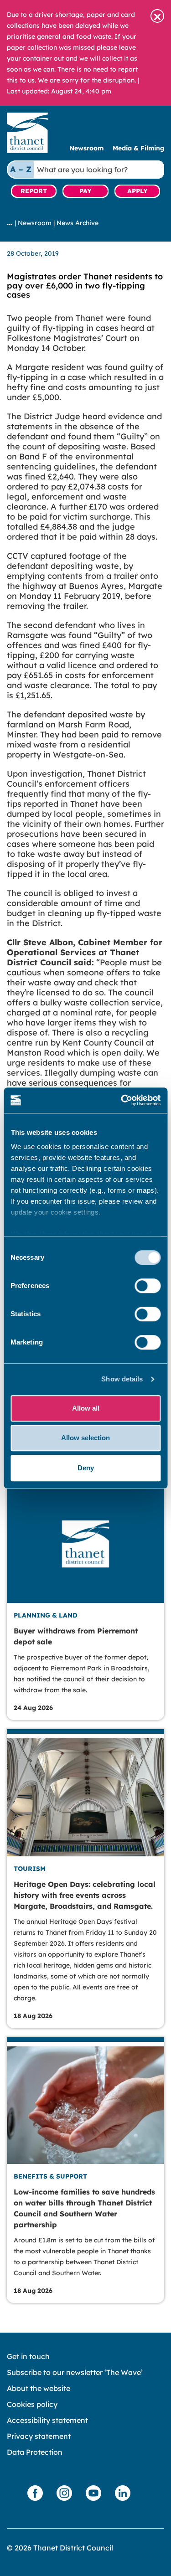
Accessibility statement (47, 2420)
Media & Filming (138, 148)
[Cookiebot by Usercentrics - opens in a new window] (122, 1100)
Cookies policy (32, 2404)
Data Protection (35, 2452)
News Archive (78, 223)
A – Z (21, 169)
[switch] (148, 1286)
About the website (39, 2388)
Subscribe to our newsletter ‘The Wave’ (75, 2372)
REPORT (34, 191)
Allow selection (85, 1438)
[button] (157, 16)
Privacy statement (39, 2436)
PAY (85, 191)
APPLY (137, 191)
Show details (122, 1379)
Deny (86, 1468)
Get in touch (28, 2356)
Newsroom (86, 148)
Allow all (86, 1408)
